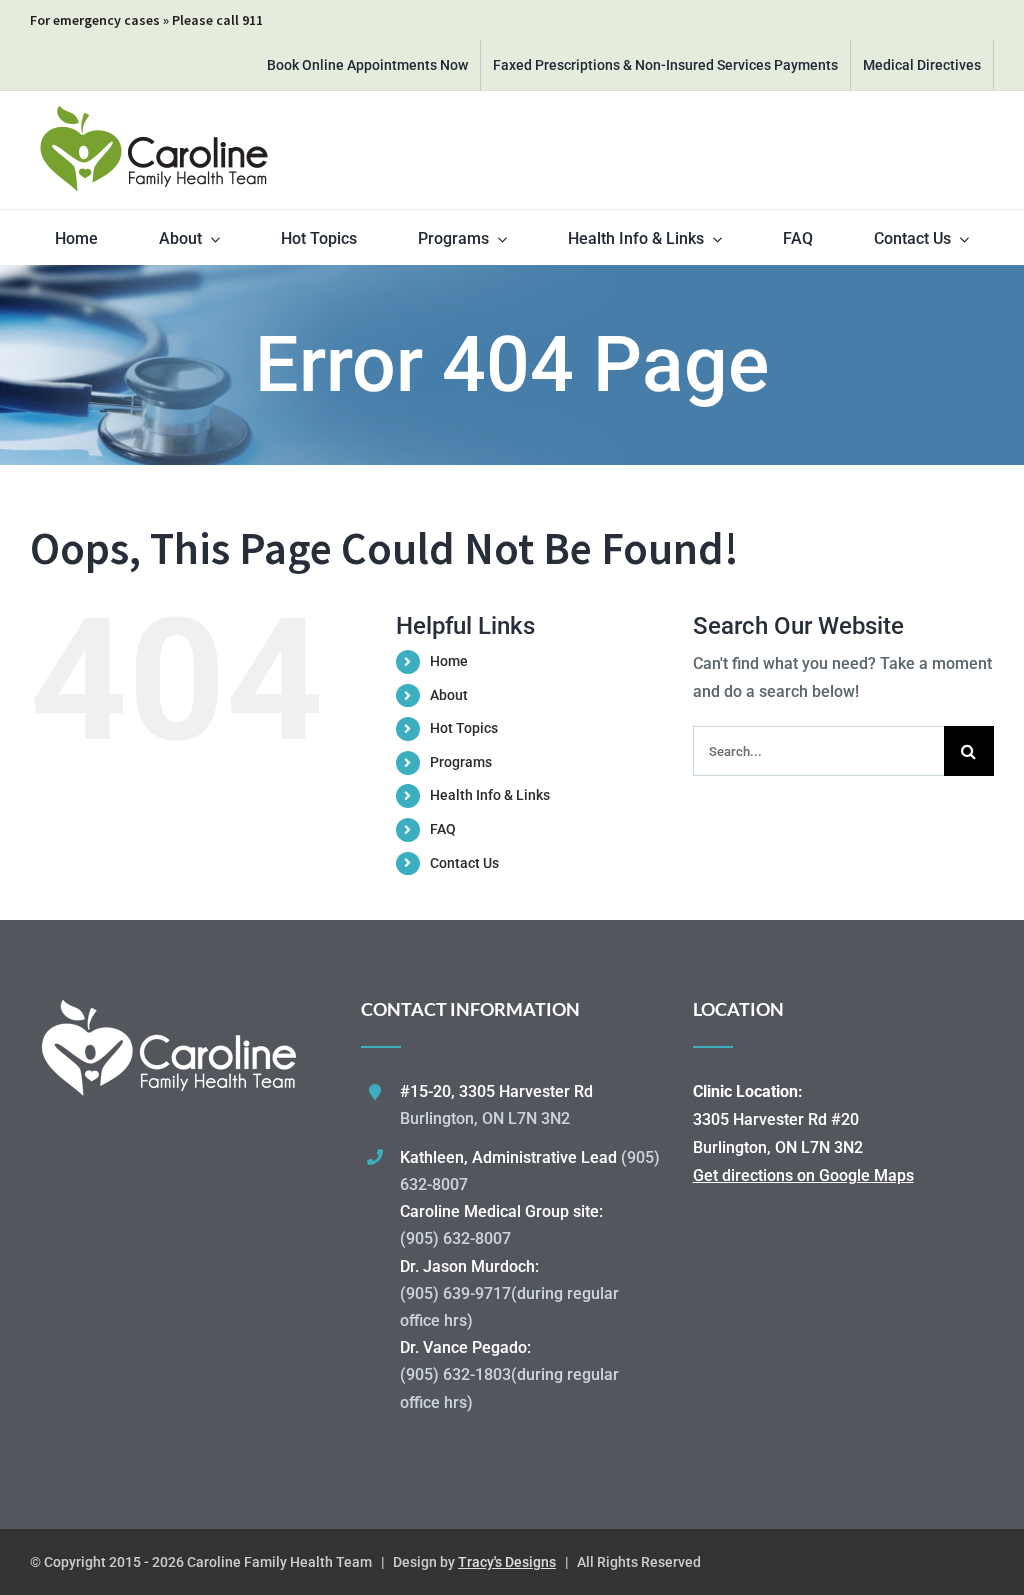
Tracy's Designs (507, 1562)
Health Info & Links (490, 795)
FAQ (443, 829)
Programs (461, 762)
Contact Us (464, 863)
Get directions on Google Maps (803, 1175)
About (449, 695)
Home (449, 661)
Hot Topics (464, 728)
